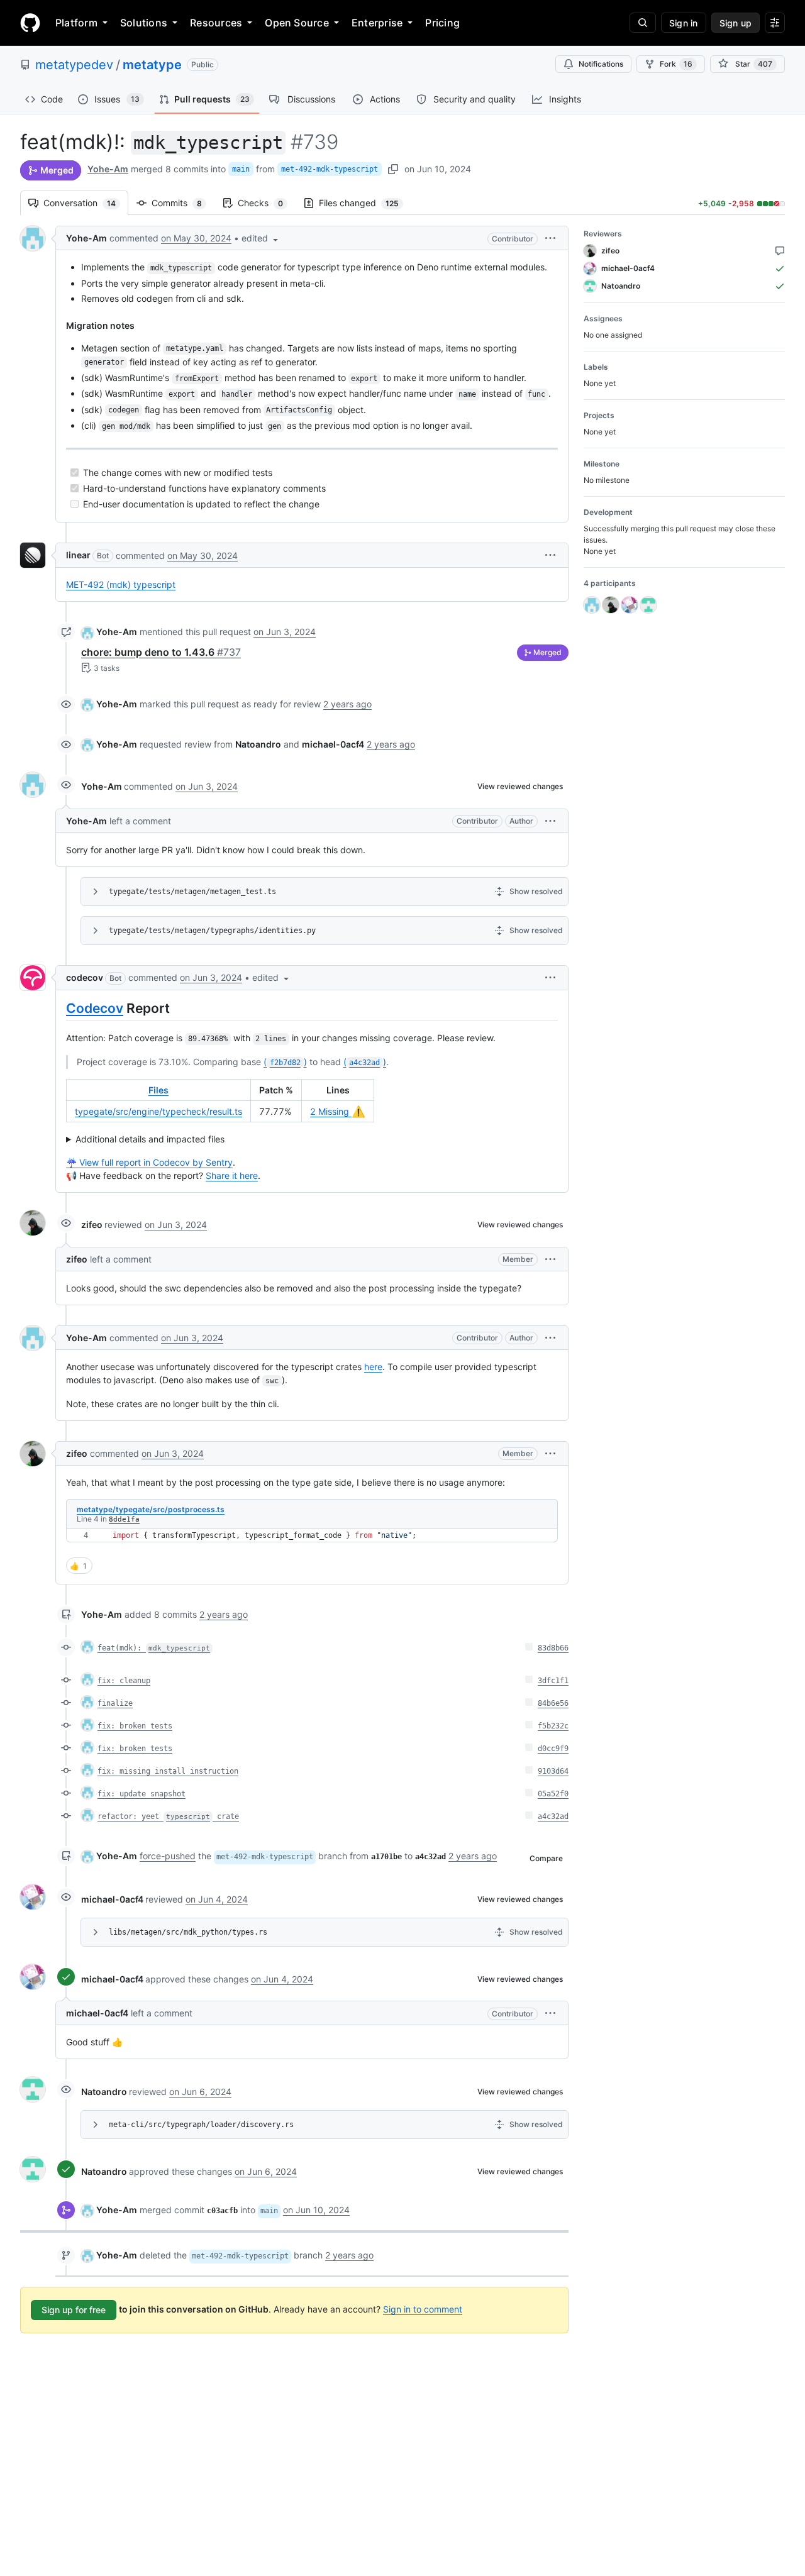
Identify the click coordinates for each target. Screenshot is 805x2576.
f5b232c (553, 1726)
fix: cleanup (124, 1681)
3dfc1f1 (553, 1681)
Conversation (86, 203)
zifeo (92, 1224)
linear (78, 555)
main (241, 169)
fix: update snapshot (142, 1794)
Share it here (232, 1175)
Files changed (365, 203)
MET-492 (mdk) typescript (121, 584)
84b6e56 (553, 1703)
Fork (676, 64)
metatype (152, 65)
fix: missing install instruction (168, 1771)
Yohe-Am (108, 169)
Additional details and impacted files (150, 1139)
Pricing (442, 23)
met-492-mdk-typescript (330, 169)
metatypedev (74, 65)
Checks (267, 203)
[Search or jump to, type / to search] (643, 23)
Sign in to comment (423, 2309)
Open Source (297, 23)
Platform (76, 23)
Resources (216, 23)
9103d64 (553, 1771)
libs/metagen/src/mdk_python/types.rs (188, 1932)
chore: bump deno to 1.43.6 (161, 652)
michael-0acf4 (112, 1899)
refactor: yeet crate (168, 1816)
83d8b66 (553, 1648)
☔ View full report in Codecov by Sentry (149, 1162)
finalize (115, 1703)
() (285, 1062)
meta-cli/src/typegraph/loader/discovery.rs (201, 2125)
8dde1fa (124, 1519)
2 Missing (338, 1111)
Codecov (95, 1008)
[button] (261, 238)
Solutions (144, 23)
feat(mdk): (154, 1648)
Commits (183, 203)
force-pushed (168, 1856)
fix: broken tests (135, 1726)
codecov (85, 977)
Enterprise (377, 23)
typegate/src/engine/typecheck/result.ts (158, 1111)
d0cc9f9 (553, 1749)
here (373, 1367)
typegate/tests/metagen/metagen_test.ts (192, 892)
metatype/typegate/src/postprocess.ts (151, 1509)
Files (158, 1090)
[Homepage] (30, 23)
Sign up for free (74, 2310)
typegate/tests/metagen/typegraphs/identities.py (212, 931)
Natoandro (104, 2092)
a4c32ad (553, 1816)
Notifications (601, 64)
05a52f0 (553, 1794)
